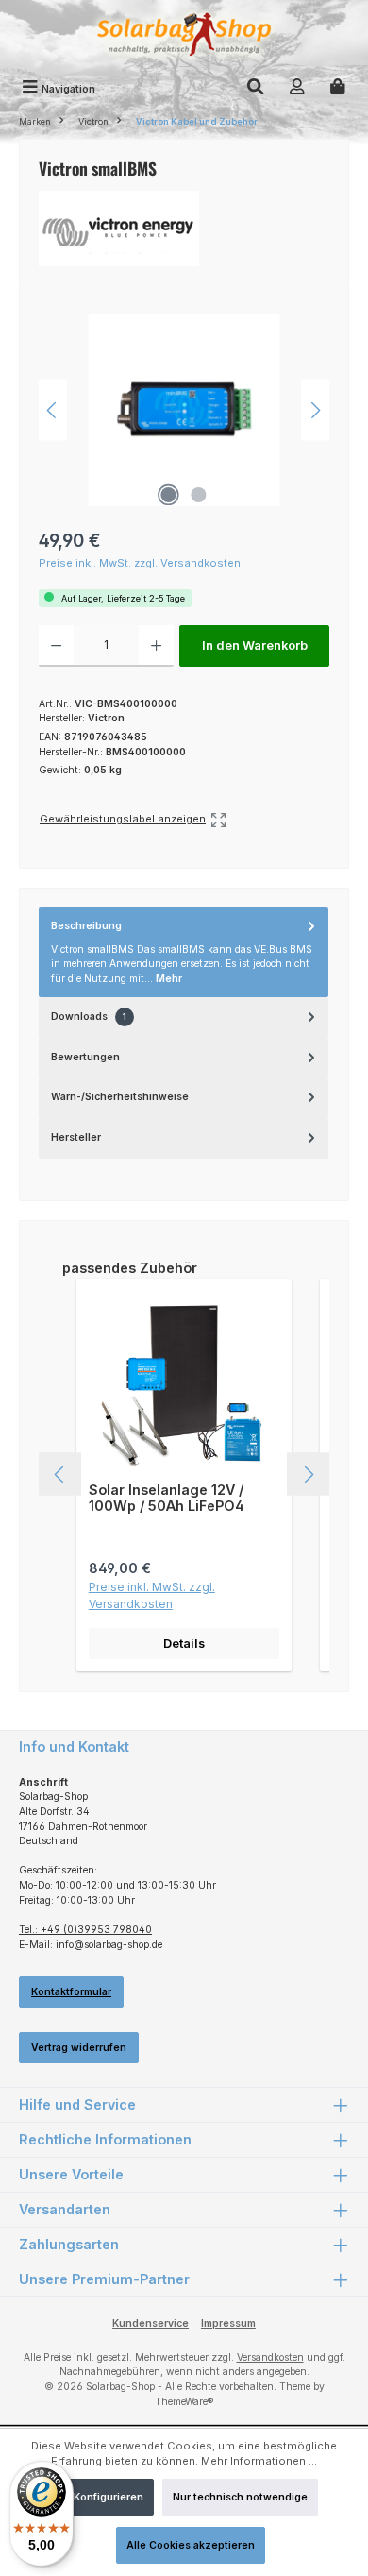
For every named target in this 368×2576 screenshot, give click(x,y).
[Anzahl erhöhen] (156, 646)
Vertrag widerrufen (79, 2048)
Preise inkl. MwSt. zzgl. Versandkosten (140, 563)
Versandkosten (270, 2357)
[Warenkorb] (338, 89)
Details (184, 1644)
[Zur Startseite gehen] (184, 36)
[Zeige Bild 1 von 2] (169, 495)
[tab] (184, 953)
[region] (184, 410)
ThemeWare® (184, 2402)
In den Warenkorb (255, 645)
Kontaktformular (71, 1992)
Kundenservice (151, 2323)
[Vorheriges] (53, 410)
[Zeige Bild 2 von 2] (199, 495)
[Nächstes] (315, 410)
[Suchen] (256, 89)
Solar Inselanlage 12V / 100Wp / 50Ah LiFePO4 (167, 1498)
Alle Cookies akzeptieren (191, 2545)
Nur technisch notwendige (240, 2497)
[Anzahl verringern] (56, 646)
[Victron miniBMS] (184, 410)
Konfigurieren (109, 2497)
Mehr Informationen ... (259, 2461)
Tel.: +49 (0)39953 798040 (85, 1930)
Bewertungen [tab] (85, 1057)
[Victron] (184, 229)
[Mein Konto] (297, 89)
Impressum (228, 2323)
